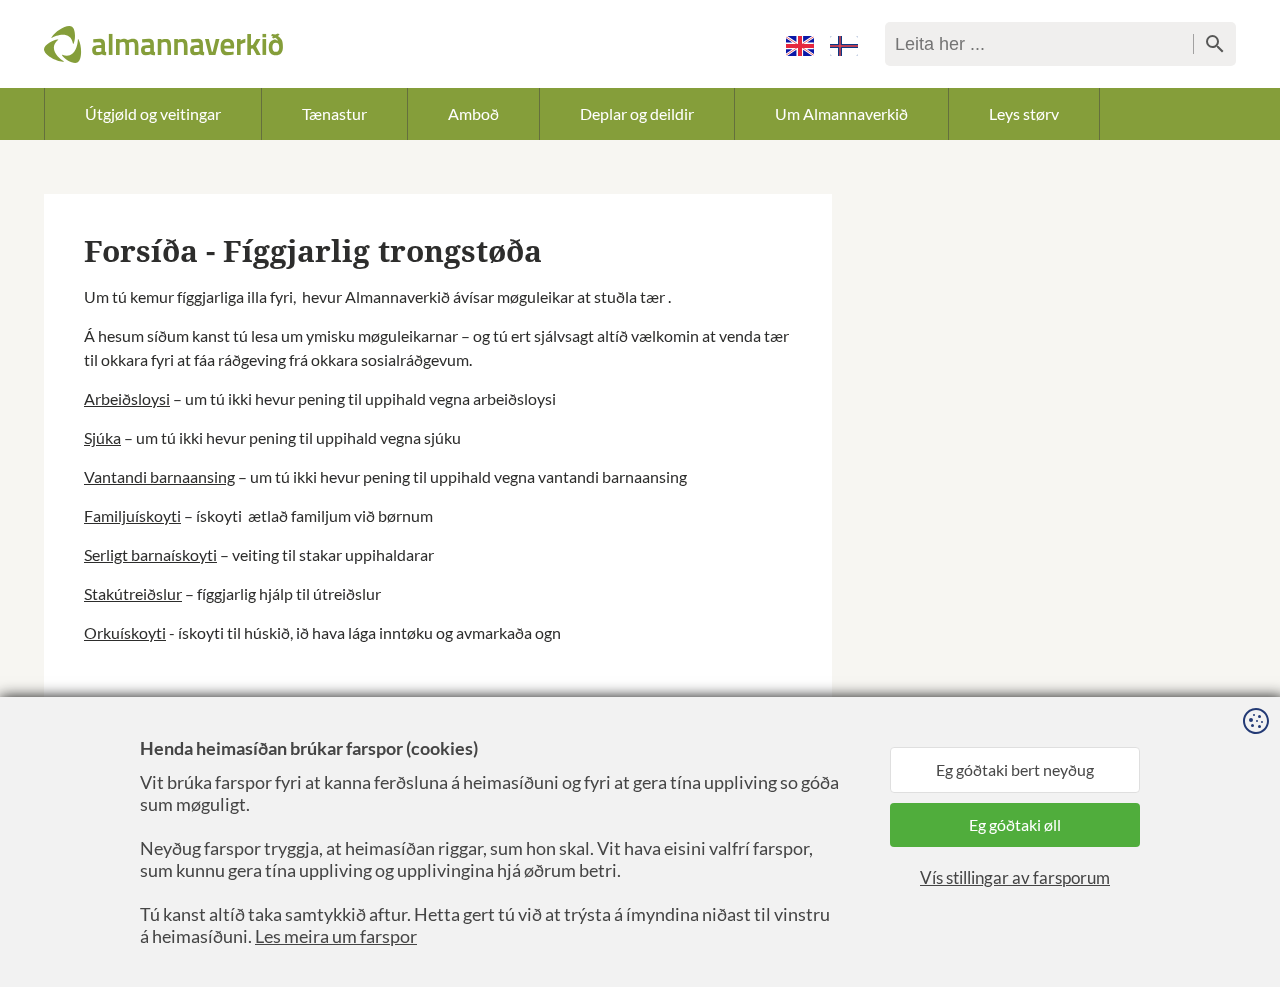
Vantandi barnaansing (159, 476)
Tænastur (334, 113)
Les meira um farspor (336, 936)
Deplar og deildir (637, 113)
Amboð (473, 113)
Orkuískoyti (125, 632)
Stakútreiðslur (133, 593)
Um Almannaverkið (841, 113)
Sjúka (102, 437)
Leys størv (1024, 113)
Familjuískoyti (132, 515)
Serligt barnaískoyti (150, 554)
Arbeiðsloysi (127, 398)
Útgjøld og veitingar (153, 113)
